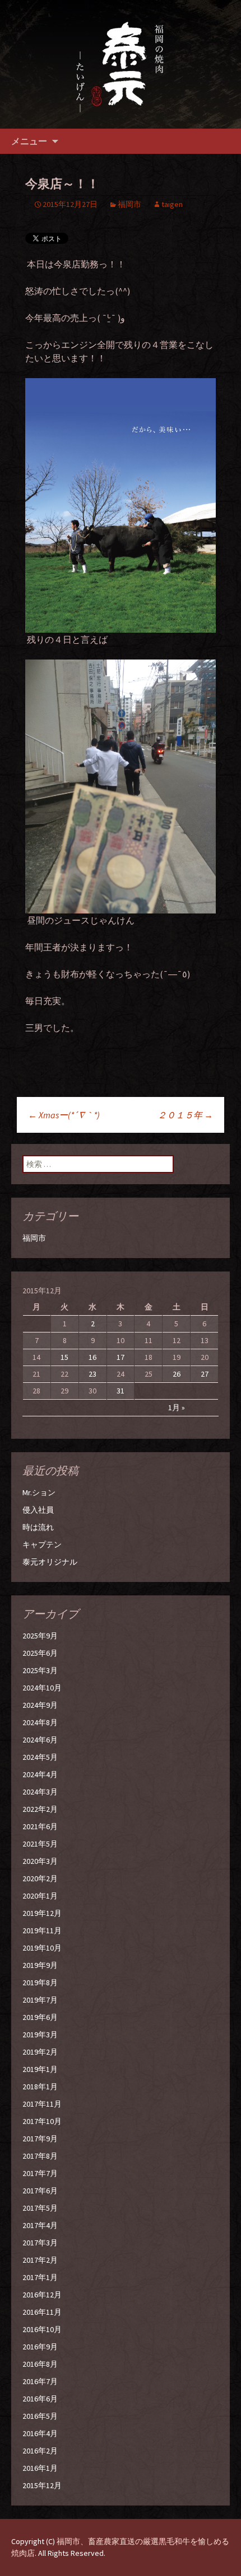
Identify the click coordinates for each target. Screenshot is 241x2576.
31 (121, 1391)
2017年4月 (40, 2225)
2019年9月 (40, 1965)
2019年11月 (42, 1930)
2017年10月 (42, 2121)
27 (205, 1374)
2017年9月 (40, 2139)
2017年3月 (40, 2243)
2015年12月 (42, 2485)
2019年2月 (40, 2052)
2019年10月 (42, 1948)
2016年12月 (42, 2295)
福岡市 (129, 204)
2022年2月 (40, 1809)
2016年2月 (40, 2451)
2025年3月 (40, 1670)
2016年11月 (42, 2312)
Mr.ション (39, 1492)
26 (177, 1374)
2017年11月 (42, 2104)
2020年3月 (40, 1861)
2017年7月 (40, 2173)
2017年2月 (40, 2260)
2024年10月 (42, 1688)
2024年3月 (40, 1792)
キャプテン (42, 1544)
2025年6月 (40, 1653)
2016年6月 (40, 2399)
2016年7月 (40, 2381)
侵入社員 (38, 1510)
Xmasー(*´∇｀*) (64, 1115)
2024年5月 (40, 1757)
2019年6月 (40, 2017)
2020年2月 (40, 1878)
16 (92, 1357)
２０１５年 (185, 1115)
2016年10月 (42, 2329)
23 (92, 1374)
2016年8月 (40, 2364)
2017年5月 (40, 2208)
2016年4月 (40, 2433)
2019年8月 (40, 1982)
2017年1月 (40, 2277)
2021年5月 (40, 1844)
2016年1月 (40, 2468)
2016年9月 (40, 2347)
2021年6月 (40, 1826)
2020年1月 (40, 1896)
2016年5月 (40, 2416)
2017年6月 (40, 2191)
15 (64, 1357)
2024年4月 (40, 1774)
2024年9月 (40, 1705)
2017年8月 (40, 2156)
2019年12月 (42, 1913)
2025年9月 (40, 1636)
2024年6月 (40, 1740)
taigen (172, 204)
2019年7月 (40, 2000)
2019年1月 (40, 2069)
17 (121, 1357)
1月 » (177, 1407)
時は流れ (38, 1527)
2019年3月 (40, 2035)
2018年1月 (40, 2087)
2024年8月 (40, 1722)
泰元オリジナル (50, 1562)
